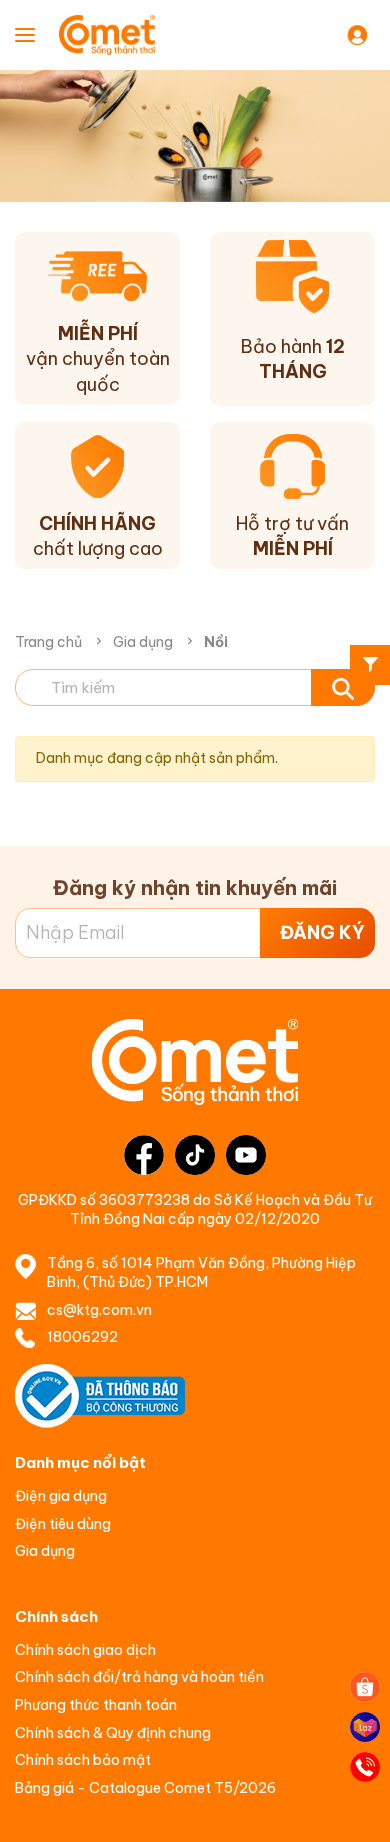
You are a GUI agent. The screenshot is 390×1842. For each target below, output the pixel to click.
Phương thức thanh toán (96, 1705)
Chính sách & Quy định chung (113, 1733)
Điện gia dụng (61, 1496)
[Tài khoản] (361, 34)
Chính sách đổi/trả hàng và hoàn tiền (139, 1677)
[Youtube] (246, 1155)
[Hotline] (365, 1767)
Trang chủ (48, 642)
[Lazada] (365, 1727)
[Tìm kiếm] (343, 687)
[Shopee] (365, 1687)
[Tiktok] (195, 1155)
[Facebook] (144, 1155)
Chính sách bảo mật (83, 1760)
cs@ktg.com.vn (99, 1310)
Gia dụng (143, 642)
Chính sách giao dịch (85, 1650)
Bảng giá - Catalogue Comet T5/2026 (145, 1788)
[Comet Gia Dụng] (124, 35)
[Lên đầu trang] (365, 1807)
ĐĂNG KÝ (322, 932)
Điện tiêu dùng (63, 1524)
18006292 (82, 1337)
